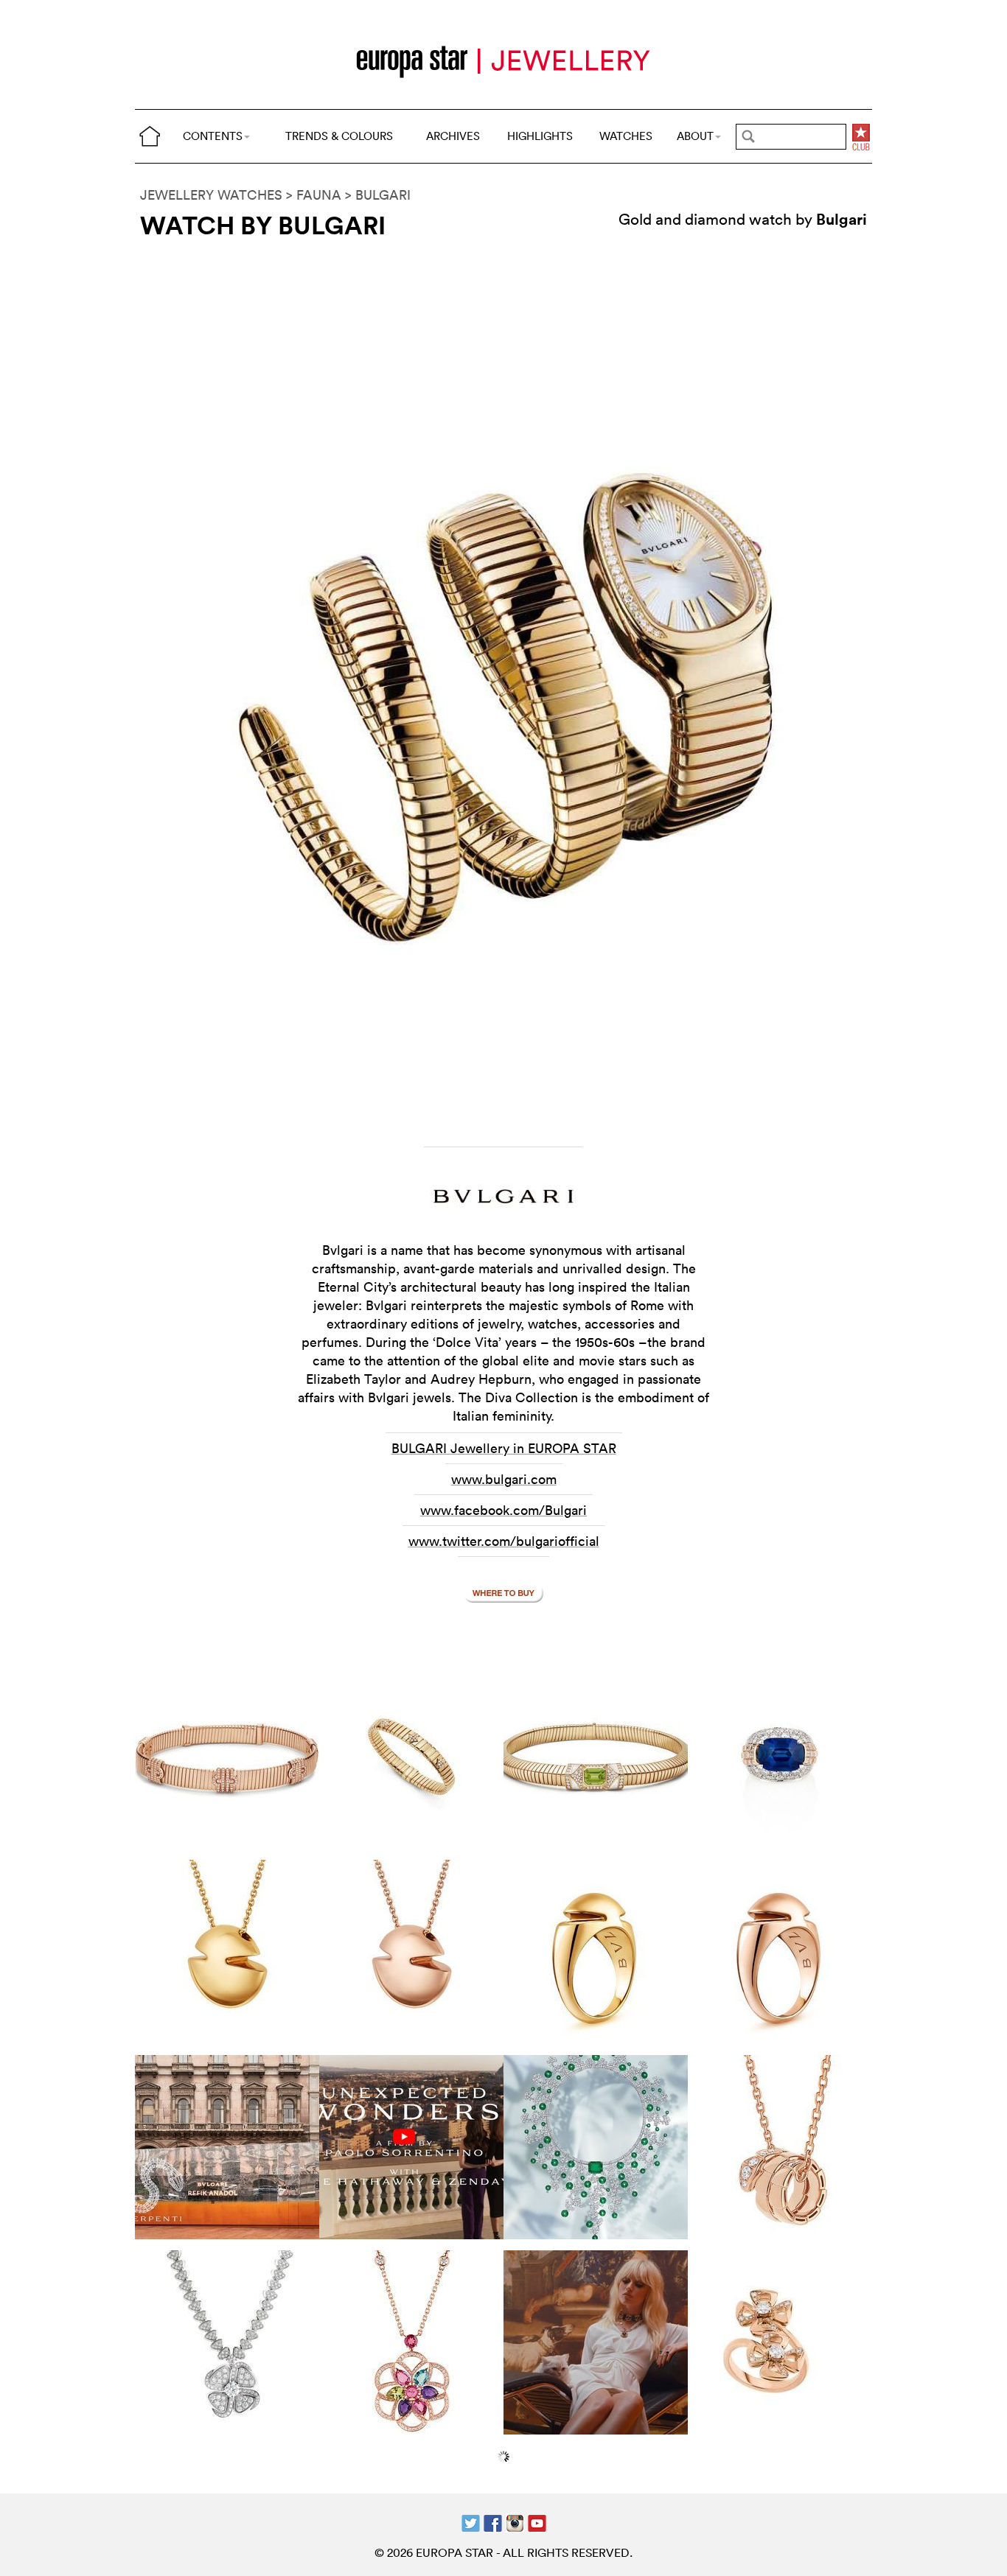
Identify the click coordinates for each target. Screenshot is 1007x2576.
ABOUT (695, 136)
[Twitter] (471, 2522)
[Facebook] (493, 2522)
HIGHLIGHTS (540, 136)
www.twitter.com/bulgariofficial (504, 1541)
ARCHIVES (453, 136)
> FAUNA (314, 195)
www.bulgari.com (504, 1479)
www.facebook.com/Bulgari (503, 1510)
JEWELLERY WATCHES (211, 195)
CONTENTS (213, 136)
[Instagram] (515, 2522)
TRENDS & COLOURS (339, 136)
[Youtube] (537, 2522)
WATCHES (626, 136)
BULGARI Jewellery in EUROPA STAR (504, 1448)
